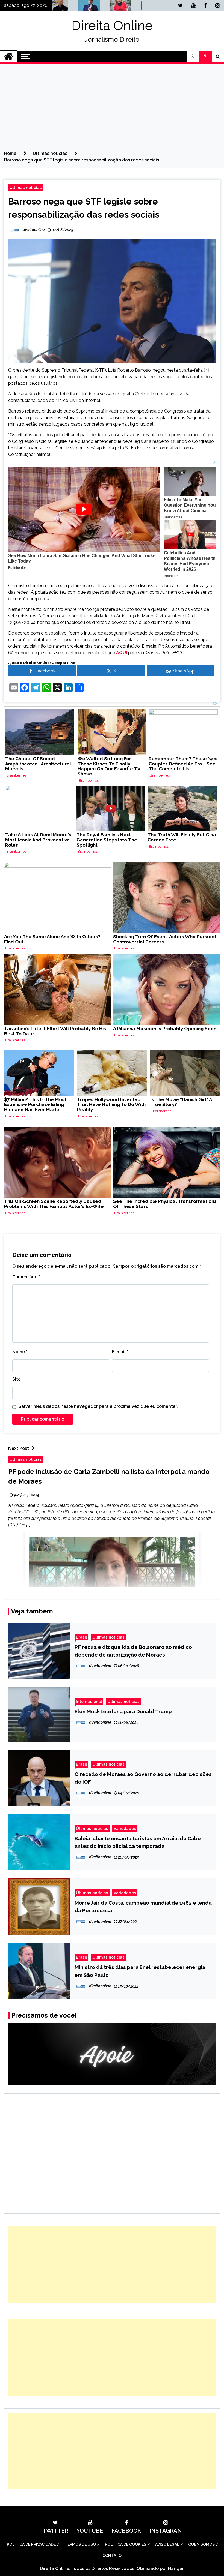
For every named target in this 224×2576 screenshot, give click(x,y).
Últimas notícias (26, 187)
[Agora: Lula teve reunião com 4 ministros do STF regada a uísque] (127, 7)
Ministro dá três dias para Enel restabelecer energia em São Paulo (140, 1971)
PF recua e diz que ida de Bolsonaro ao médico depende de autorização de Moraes (133, 1651)
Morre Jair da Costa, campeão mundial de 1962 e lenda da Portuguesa (143, 1907)
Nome (20, 1352)
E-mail (120, 1352)
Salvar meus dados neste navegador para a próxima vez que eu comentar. (98, 1406)
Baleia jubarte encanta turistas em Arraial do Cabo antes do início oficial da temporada (138, 1842)
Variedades (125, 1828)
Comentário (26, 1277)
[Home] (9, 56)
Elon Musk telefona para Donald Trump (123, 1711)
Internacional (89, 1701)
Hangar (176, 2569)
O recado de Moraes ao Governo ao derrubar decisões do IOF (143, 1778)
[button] (193, 56)
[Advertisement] (112, 109)
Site (17, 1379)
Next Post (19, 1448)
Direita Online (112, 26)
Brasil (81, 1637)
